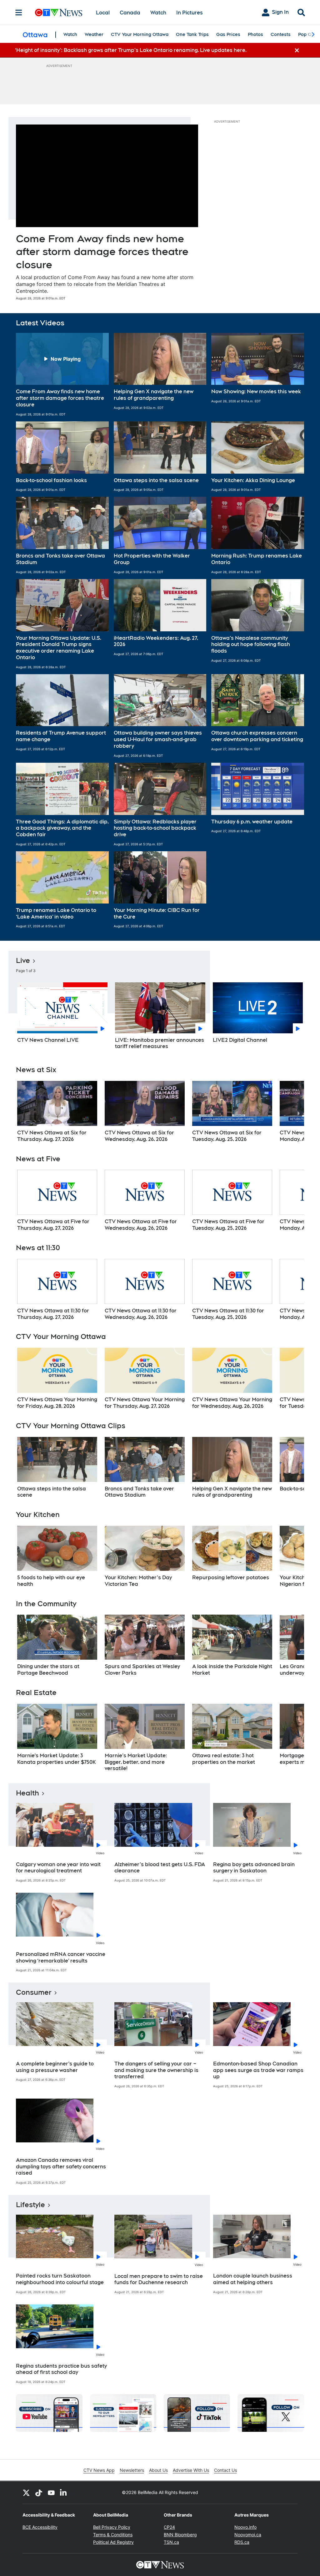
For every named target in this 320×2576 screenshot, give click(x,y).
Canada (130, 13)
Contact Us (225, 2470)
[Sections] (19, 13)
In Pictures (190, 13)
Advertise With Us (191, 2470)
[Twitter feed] (26, 2492)
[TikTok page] (39, 2492)
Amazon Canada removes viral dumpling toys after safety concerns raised (61, 2167)
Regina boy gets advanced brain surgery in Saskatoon (254, 1868)
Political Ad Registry (113, 2542)
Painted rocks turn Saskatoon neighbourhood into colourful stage (60, 2279)
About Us (158, 2470)
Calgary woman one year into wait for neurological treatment (58, 1868)
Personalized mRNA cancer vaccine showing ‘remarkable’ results (61, 1957)
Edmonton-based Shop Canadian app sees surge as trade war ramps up (258, 2070)
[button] (62, 375)
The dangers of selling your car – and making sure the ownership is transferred (156, 2070)
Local (103, 13)
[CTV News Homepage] (59, 13)
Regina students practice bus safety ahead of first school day (61, 2369)
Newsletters (132, 2470)
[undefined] (57, 1112)
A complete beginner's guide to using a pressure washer (55, 2067)
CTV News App (99, 2470)
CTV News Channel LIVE (48, 1040)
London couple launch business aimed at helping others (253, 2279)
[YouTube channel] (51, 2492)
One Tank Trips (192, 34)
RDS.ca (242, 2542)
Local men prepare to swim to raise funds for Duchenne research (159, 2279)
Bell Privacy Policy (112, 2527)
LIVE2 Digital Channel (240, 1040)
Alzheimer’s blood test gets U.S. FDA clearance (160, 1868)
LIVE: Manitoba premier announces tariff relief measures (160, 1043)
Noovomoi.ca (248, 2535)
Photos (255, 34)
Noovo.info (245, 2527)
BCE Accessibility (40, 2527)
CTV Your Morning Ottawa (140, 34)
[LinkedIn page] (64, 2492)
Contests (281, 34)
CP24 (169, 2527)
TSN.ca (171, 2542)
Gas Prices (228, 34)
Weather (94, 34)
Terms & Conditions (113, 2535)
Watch (158, 13)
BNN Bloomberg (180, 2535)
